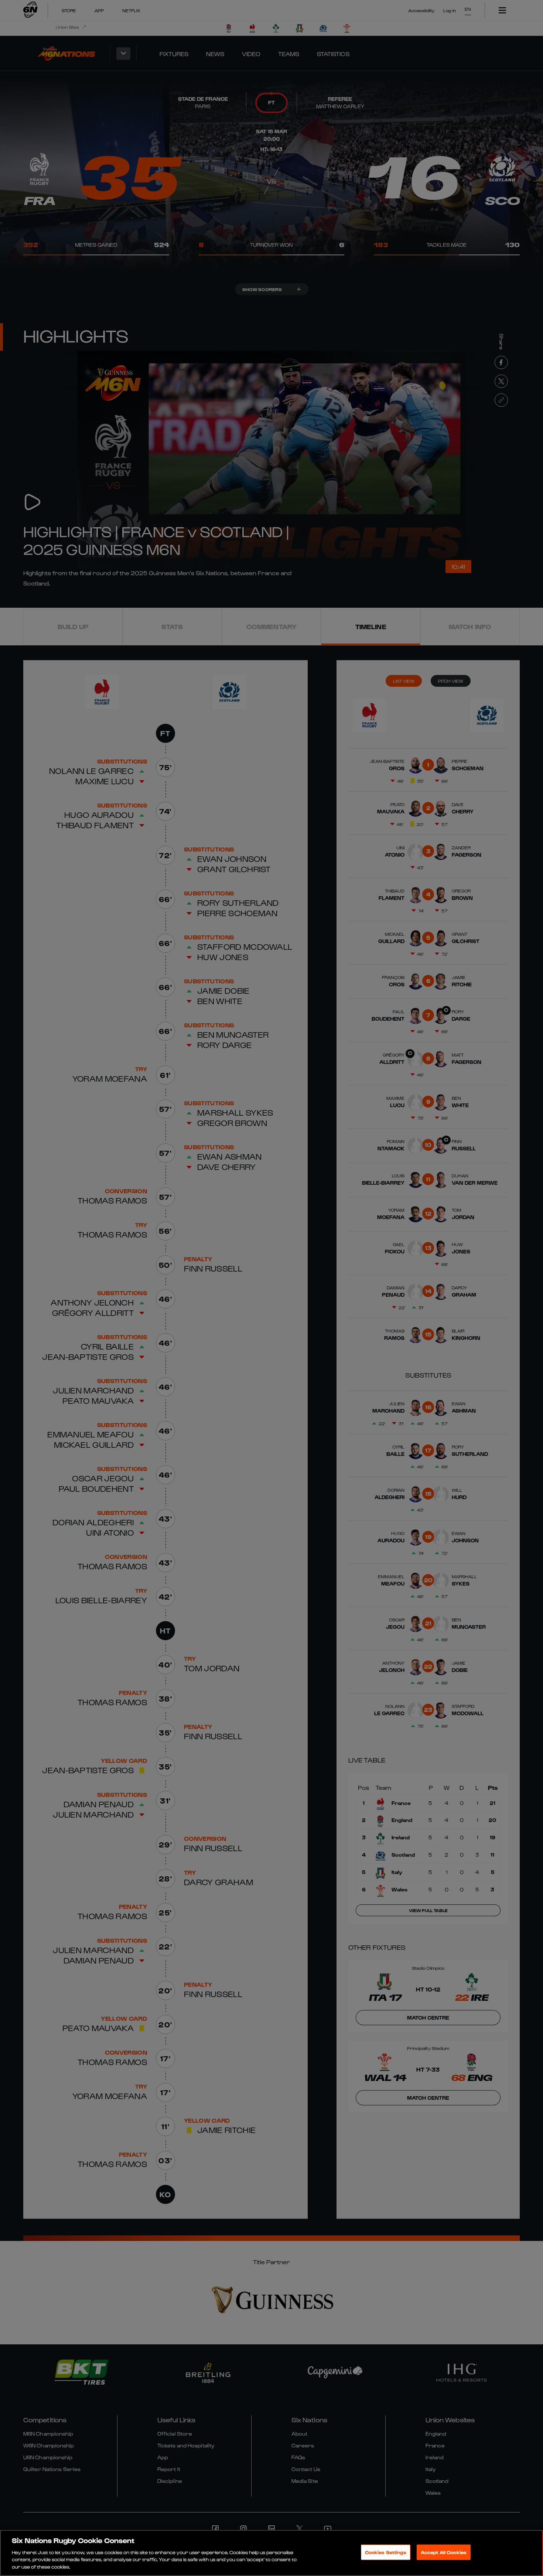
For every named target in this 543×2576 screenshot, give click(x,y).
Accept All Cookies (444, 2552)
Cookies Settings (386, 2552)
